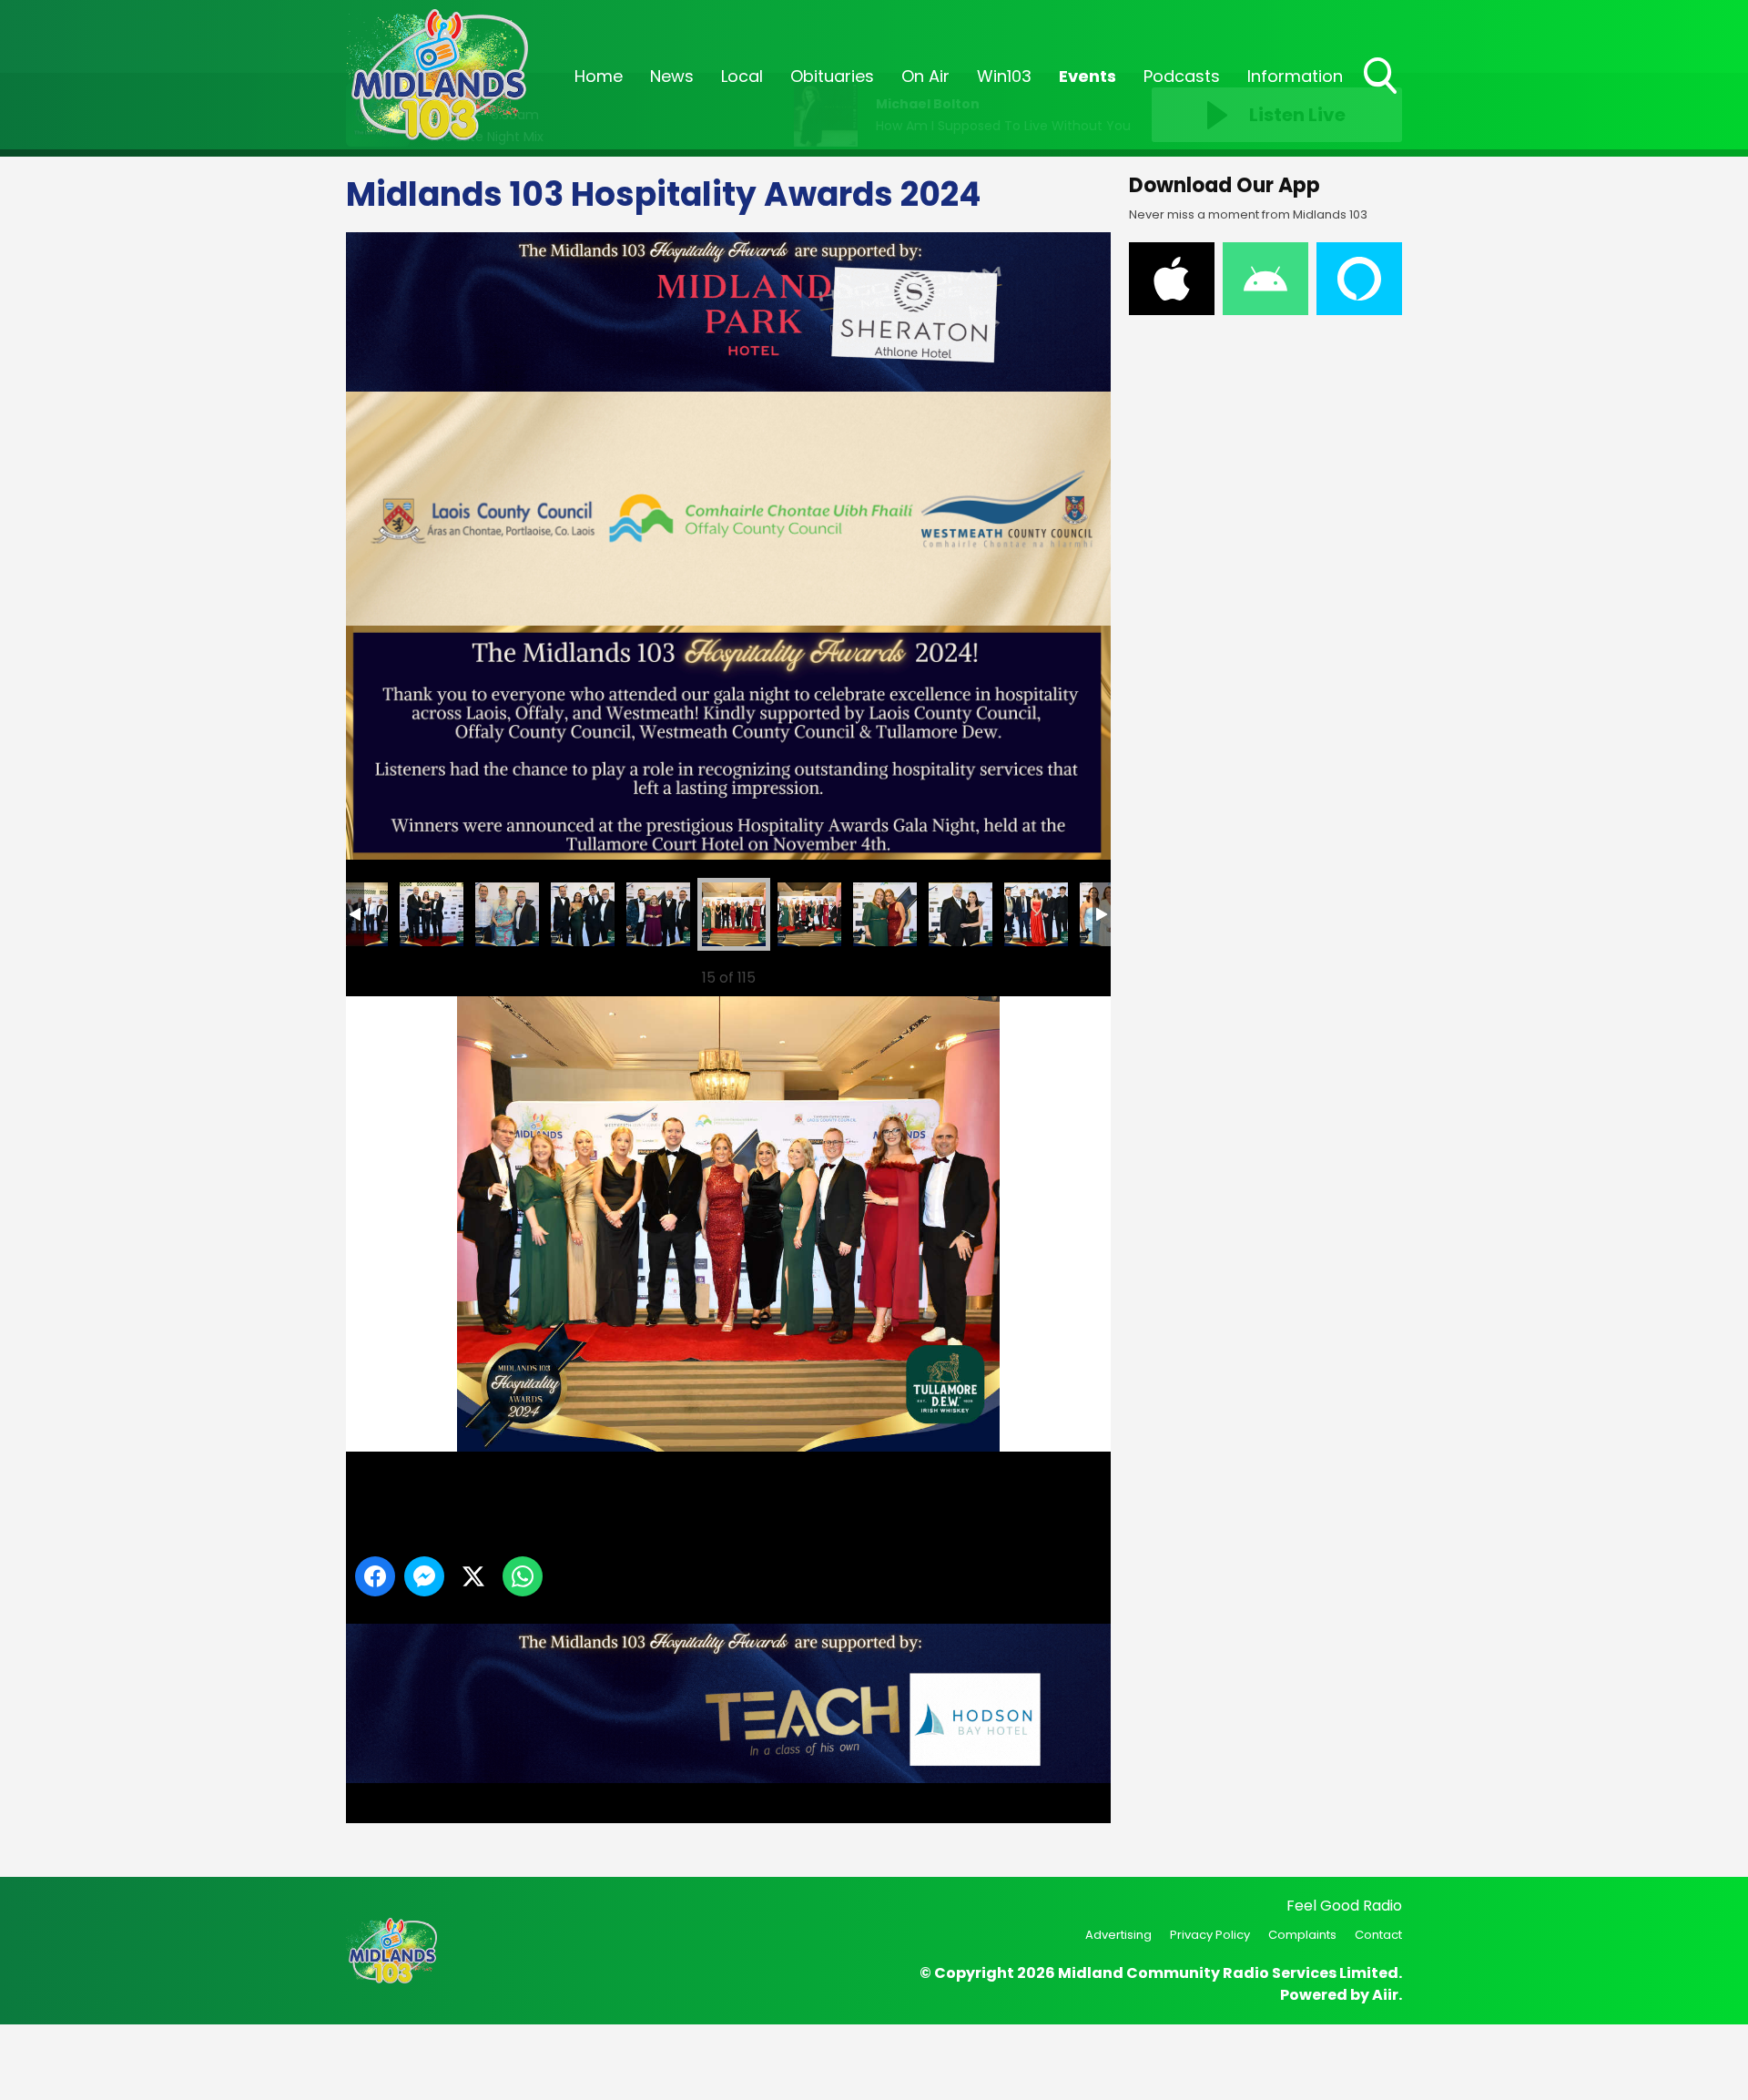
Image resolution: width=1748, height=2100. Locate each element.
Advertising (1118, 1935)
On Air (925, 76)
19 (734, 914)
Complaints (1302, 1935)
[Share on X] (473, 1576)
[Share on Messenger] (424, 1576)
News (672, 76)
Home (599, 76)
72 (583, 914)
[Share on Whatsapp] (523, 1576)
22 (960, 914)
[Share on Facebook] (375, 1576)
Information (1295, 76)
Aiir (1385, 1995)
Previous (383, 978)
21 (885, 914)
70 (432, 914)
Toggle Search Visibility (1382, 96)
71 (507, 914)
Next (1068, 978)
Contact (1378, 1935)
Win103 (1004, 76)
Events (1087, 76)
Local (742, 76)
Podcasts (1182, 76)
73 (658, 914)
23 (1036, 914)
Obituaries (832, 76)
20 (809, 914)
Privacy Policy (1210, 1935)
